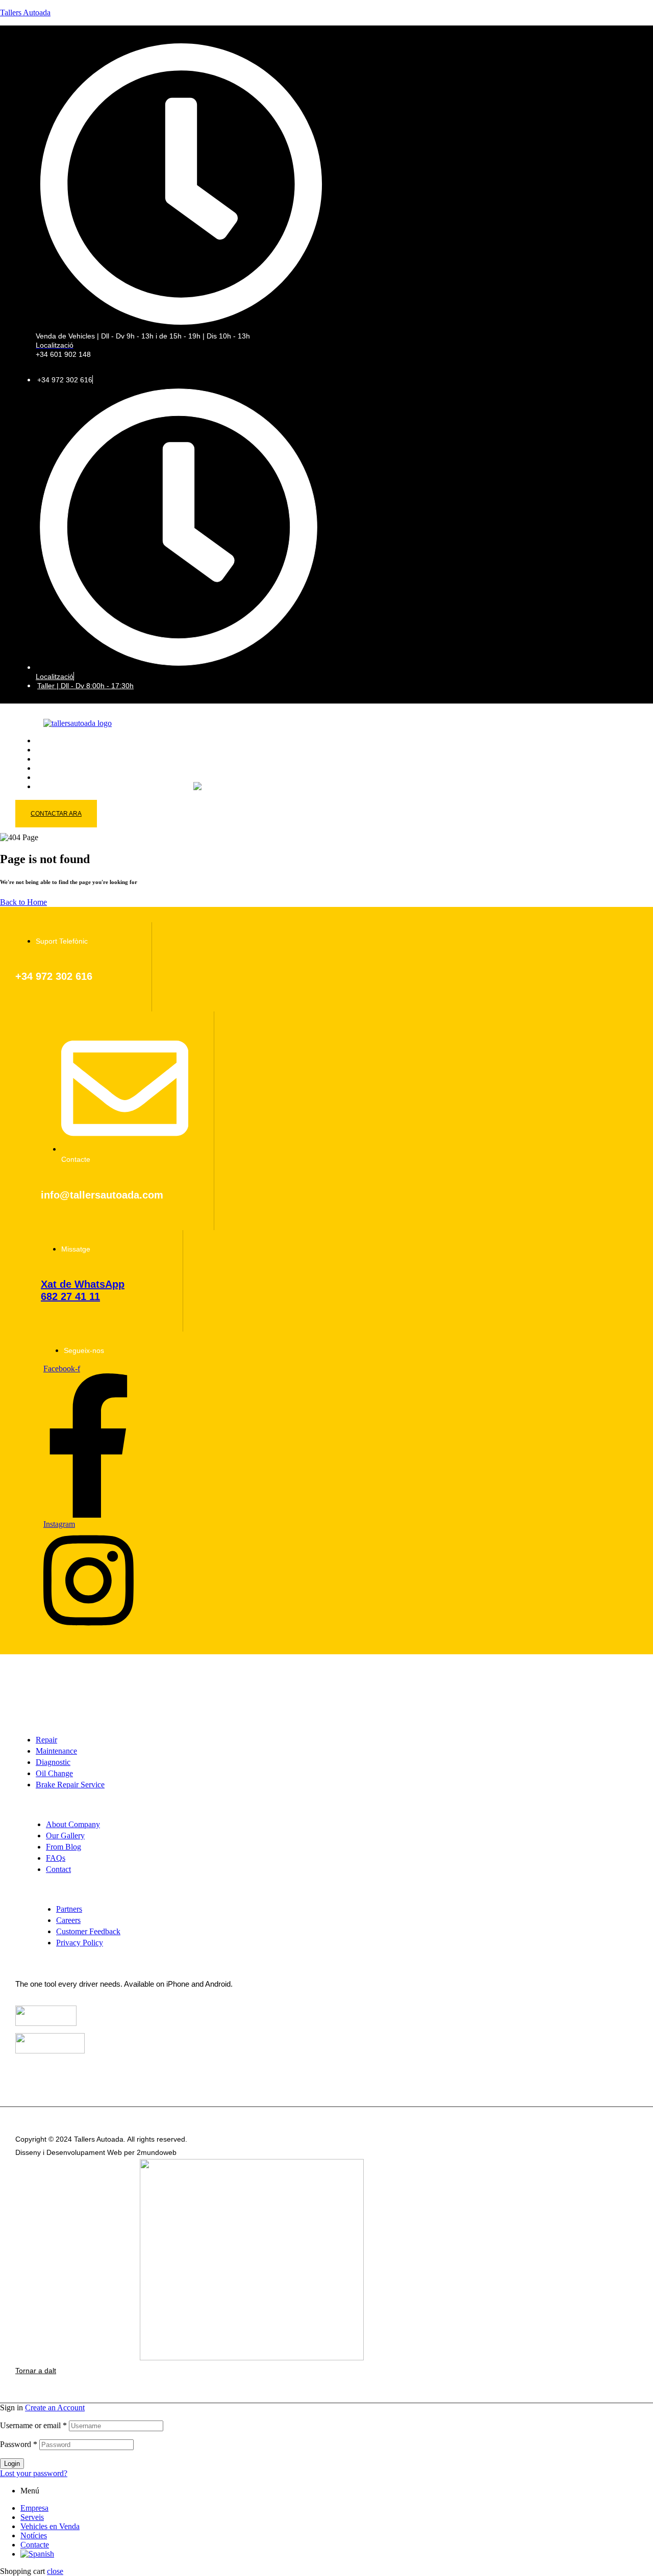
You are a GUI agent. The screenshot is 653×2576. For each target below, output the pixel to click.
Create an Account (55, 2408)
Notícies (34, 2535)
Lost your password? (34, 2473)
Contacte (35, 2545)
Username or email (33, 2425)
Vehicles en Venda (50, 2526)
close (55, 2571)
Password (19, 2444)
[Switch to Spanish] (210, 786)
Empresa (34, 2508)
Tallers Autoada (25, 12)
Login (12, 2464)
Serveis (32, 2517)
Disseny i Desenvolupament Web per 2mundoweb (96, 2152)
